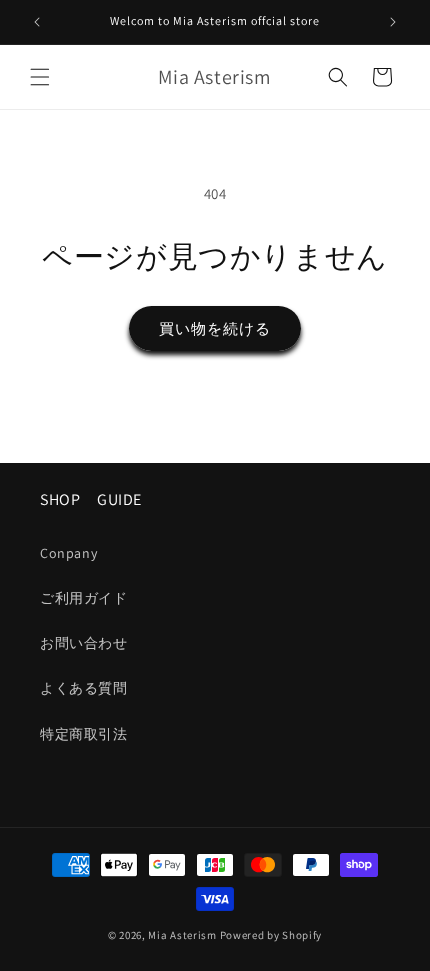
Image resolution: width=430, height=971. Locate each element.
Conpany (68, 553)
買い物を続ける (215, 328)
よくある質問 (84, 688)
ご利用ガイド (84, 598)
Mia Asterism (182, 935)
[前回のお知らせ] (37, 22)
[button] (40, 77)
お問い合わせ (84, 643)
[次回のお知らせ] (393, 22)
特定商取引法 (84, 734)
